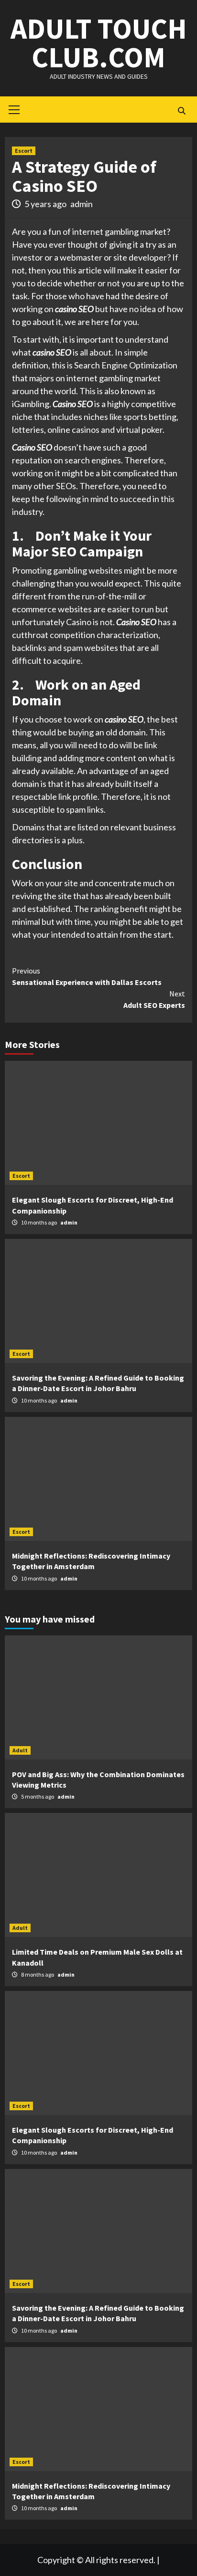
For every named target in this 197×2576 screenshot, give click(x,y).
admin (82, 204)
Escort (24, 151)
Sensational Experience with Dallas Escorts (87, 976)
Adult (20, 1750)
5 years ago (46, 204)
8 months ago (38, 1974)
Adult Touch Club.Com (99, 43)
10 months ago (39, 1222)
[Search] (181, 111)
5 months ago (38, 1796)
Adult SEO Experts (154, 999)
